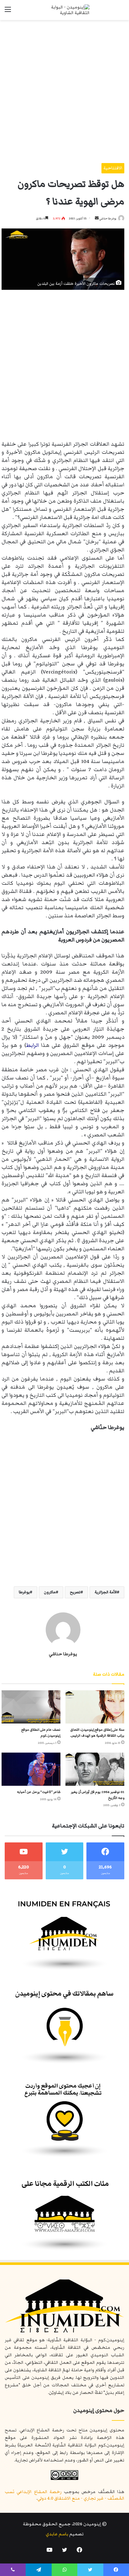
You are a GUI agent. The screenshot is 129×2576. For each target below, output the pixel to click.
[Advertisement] (64, 89)
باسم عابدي (57, 2534)
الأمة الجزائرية (106, 1592)
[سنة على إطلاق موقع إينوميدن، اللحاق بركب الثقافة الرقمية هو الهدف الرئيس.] (95, 1707)
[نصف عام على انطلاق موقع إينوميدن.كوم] (31, 1707)
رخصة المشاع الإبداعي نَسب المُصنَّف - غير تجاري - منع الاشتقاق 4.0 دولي (64, 2495)
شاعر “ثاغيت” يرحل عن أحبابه (39, 1792)
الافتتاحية (113, 168)
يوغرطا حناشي (108, 218)
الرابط (32, 1045)
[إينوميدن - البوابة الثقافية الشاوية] (64, 10)
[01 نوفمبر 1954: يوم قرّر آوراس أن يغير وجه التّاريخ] (95, 1769)
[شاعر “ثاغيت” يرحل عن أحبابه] (31, 1769)
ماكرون (50, 1592)
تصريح (75, 1592)
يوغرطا (24, 1592)
